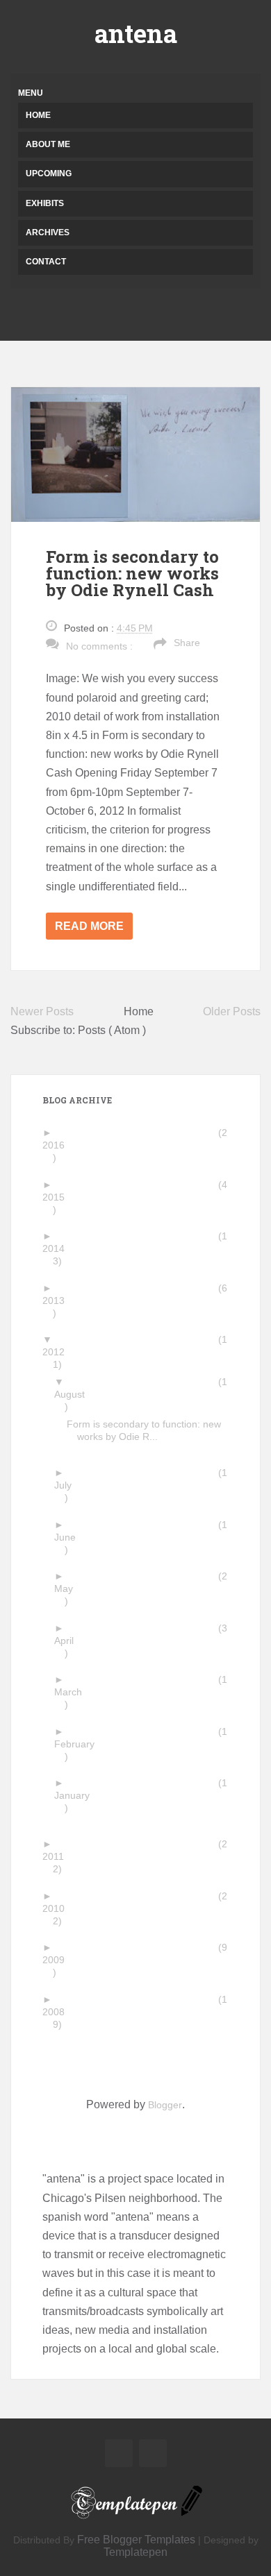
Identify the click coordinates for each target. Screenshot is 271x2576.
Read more (89, 926)
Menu (31, 93)
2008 (59, 2012)
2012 (59, 1352)
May (69, 1588)
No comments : (99, 646)
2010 (59, 1908)
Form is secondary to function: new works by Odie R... (149, 1430)
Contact (46, 262)
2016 (59, 1145)
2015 (59, 1197)
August (75, 1394)
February (80, 1744)
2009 (59, 1960)
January (77, 1795)
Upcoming (49, 173)
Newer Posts (42, 1011)
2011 (58, 1856)
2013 (59, 1300)
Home (38, 115)
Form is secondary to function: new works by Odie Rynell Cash (132, 573)
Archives (48, 232)
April (69, 1641)
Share (187, 643)
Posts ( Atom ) (112, 1030)
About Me (48, 144)
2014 (59, 1248)
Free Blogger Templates (136, 2540)
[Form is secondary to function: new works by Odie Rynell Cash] (135, 454)
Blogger (165, 2105)
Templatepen (135, 2552)
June (70, 1537)
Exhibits (45, 203)
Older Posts (232, 1011)
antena (136, 33)
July (68, 1485)
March (73, 1692)
